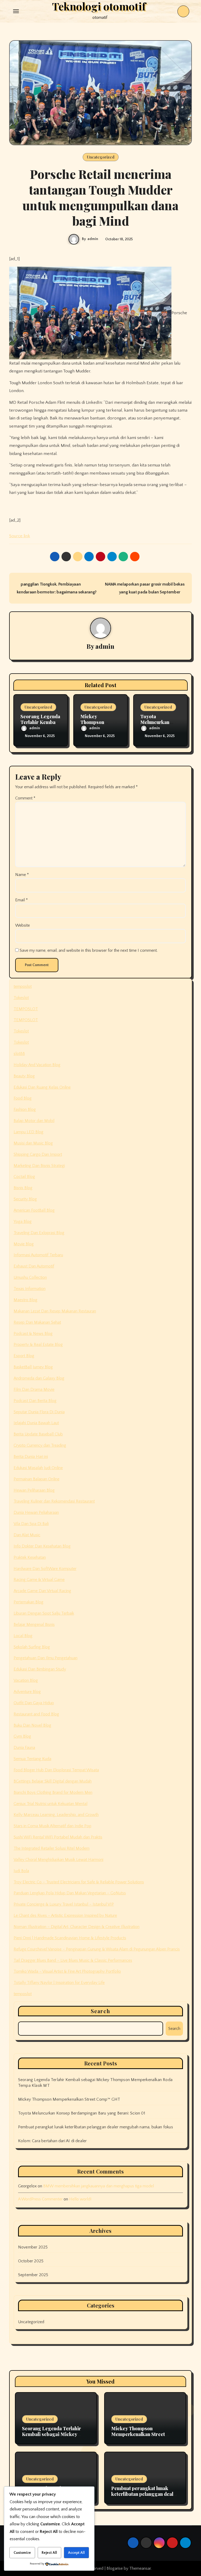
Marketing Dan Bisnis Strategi (39, 1166)
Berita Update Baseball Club (38, 1434)
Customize (22, 2553)
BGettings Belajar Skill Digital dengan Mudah (53, 1781)
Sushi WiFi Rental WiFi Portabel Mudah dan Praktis (58, 1837)
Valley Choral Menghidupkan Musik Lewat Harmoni (58, 1860)
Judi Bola (21, 1871)
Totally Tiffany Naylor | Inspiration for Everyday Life (59, 1983)
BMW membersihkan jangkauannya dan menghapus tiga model (99, 2186)
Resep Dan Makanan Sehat (37, 1322)
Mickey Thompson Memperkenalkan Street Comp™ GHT (69, 2099)
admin (93, 239)
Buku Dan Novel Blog (32, 1725)
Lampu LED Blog (29, 1132)
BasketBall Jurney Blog (33, 1367)
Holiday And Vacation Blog (37, 1065)
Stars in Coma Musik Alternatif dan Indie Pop (52, 1826)
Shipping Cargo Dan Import (38, 1154)
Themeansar (140, 2568)
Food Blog (23, 1098)
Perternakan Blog (29, 1602)
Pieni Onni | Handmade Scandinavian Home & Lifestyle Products (70, 1938)
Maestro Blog (26, 1300)
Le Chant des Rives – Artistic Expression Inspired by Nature (65, 1915)
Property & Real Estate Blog (38, 1345)
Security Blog (25, 1199)
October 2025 (31, 2261)
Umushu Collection (30, 1277)
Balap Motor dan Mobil (34, 1121)
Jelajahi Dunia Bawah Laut (36, 1423)
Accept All (76, 2553)
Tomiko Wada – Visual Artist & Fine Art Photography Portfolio (67, 1971)
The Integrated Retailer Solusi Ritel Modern (52, 1848)
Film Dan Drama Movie (34, 1389)
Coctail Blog (24, 1177)
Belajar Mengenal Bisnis (34, 1625)
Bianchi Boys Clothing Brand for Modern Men (53, 1792)
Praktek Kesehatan (30, 1557)
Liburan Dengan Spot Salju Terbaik (44, 1613)
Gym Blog (22, 1736)
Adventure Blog (27, 1692)
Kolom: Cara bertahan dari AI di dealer (52, 2141)
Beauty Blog (24, 1076)
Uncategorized (101, 157)
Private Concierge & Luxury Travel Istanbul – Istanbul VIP (64, 1904)
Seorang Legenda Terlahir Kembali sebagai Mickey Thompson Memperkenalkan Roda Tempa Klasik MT (54, 2437)
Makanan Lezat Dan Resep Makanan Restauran (55, 1311)
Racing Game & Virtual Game (39, 1580)
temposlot (23, 986)
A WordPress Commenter (40, 2199)
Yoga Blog (23, 1222)
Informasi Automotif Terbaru (38, 1255)
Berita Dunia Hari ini (31, 1457)
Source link (20, 536)
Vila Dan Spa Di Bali (31, 1524)
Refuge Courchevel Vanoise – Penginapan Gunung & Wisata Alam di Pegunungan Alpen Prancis (97, 1949)
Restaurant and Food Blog (36, 1714)
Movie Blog (24, 1244)
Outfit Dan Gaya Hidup (34, 1703)
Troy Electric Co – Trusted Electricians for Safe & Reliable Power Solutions (79, 1882)
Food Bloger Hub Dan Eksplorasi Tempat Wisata (56, 1770)
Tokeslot (21, 998)
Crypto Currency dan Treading (40, 1445)
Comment (25, 798)
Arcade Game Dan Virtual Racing (42, 1591)
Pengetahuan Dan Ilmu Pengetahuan (46, 1658)
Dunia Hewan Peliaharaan (36, 1512)
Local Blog (23, 1636)
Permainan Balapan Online (37, 1479)
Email (21, 900)
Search (100, 2011)
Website (23, 925)
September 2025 (33, 2275)
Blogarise (115, 2568)
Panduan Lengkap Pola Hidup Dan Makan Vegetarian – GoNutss (70, 1893)
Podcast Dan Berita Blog (35, 1401)
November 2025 (33, 2247)
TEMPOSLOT (26, 1009)
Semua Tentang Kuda (32, 1759)
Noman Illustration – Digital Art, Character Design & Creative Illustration (77, 1927)
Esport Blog (24, 1356)
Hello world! (80, 2199)
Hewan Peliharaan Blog (34, 1490)
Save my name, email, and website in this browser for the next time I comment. (89, 950)
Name (22, 875)
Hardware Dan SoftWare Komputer (45, 1569)
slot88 (19, 1054)
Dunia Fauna (24, 1748)
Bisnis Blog (23, 1188)
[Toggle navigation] (16, 11)
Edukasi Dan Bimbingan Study (40, 1669)
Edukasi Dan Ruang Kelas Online (42, 1087)
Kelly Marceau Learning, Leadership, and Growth (56, 1815)
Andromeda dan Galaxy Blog (39, 1378)
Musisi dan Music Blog (33, 1143)
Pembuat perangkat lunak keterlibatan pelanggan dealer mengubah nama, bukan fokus (96, 2127)
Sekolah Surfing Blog (32, 1647)
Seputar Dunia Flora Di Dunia (39, 1412)
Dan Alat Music (27, 1535)
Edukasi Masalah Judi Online (38, 1468)
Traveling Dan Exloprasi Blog (39, 1233)
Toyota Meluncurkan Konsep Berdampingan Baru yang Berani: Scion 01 (82, 2113)
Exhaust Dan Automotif (34, 1266)
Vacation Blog (26, 1680)
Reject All (49, 2553)
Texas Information (30, 1289)
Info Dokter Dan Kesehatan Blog (42, 1546)
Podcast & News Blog (33, 1334)
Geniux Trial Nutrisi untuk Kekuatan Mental (51, 1804)
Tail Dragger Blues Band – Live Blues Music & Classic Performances (73, 1960)
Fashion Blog (25, 1109)
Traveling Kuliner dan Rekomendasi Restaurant (54, 1501)
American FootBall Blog (34, 1210)
